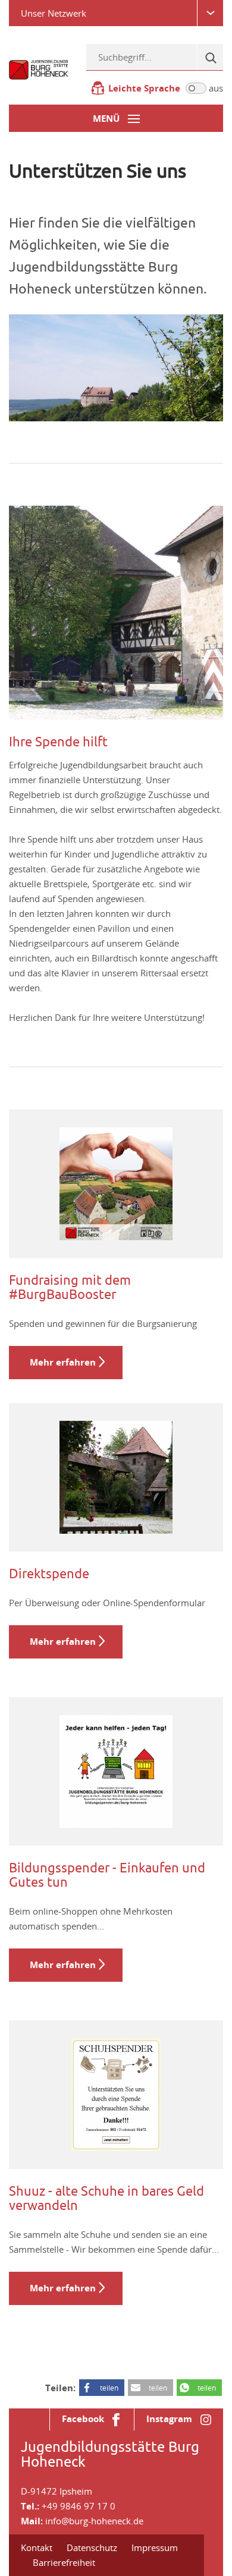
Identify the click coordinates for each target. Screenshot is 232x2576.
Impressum (155, 2547)
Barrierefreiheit (64, 2562)
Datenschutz (92, 2547)
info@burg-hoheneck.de (94, 2521)
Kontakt (37, 2547)
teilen (109, 2388)
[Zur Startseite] (39, 69)
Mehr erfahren (63, 1362)
